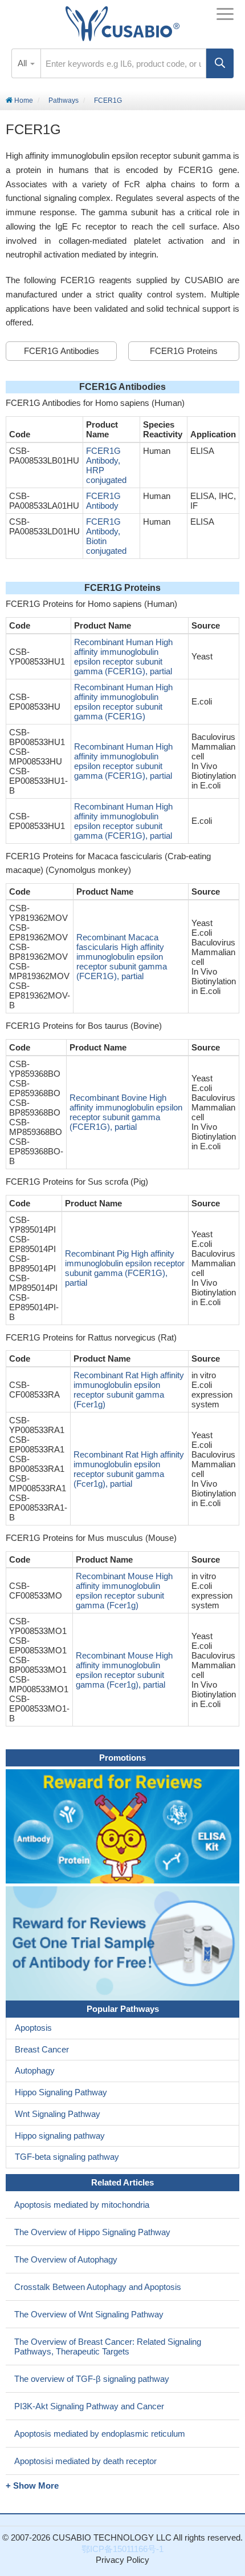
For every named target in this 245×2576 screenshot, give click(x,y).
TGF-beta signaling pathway (67, 2157)
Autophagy (35, 2070)
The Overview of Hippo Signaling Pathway (92, 2232)
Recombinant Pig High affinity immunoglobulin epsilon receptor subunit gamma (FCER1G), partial (125, 1268)
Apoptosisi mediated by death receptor (85, 2461)
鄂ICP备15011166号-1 (122, 2549)
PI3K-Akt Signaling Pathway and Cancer (89, 2406)
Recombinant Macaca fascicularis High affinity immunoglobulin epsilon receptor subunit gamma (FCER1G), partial (122, 957)
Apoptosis (33, 2028)
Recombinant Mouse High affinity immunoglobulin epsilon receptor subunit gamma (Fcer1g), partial (124, 1670)
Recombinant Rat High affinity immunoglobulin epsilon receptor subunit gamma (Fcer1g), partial (129, 1469)
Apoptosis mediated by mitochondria (82, 2205)
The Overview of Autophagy (66, 2259)
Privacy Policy (122, 2560)
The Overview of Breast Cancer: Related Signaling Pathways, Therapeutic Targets (108, 2346)
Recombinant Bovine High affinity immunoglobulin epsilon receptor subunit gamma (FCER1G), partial (126, 1112)
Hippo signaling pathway (60, 2136)
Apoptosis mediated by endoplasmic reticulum (100, 2434)
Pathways (64, 100)
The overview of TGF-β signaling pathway (92, 2379)
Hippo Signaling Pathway (61, 2092)
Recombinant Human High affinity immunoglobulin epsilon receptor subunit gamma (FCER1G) (123, 702)
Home (23, 100)
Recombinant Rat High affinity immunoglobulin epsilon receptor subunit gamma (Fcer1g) (129, 1390)
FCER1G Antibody (103, 501)
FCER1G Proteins (184, 351)
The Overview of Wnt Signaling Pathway (89, 2314)
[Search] (220, 63)
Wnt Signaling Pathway (58, 2114)
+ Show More (32, 2486)
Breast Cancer (42, 2049)
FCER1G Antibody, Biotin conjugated (106, 536)
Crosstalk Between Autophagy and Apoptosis (98, 2287)
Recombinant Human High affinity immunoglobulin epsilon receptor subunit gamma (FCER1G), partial (123, 657)
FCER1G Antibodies (62, 351)
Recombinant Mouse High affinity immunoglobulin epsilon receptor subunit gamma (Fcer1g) (124, 1591)
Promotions (122, 1758)
